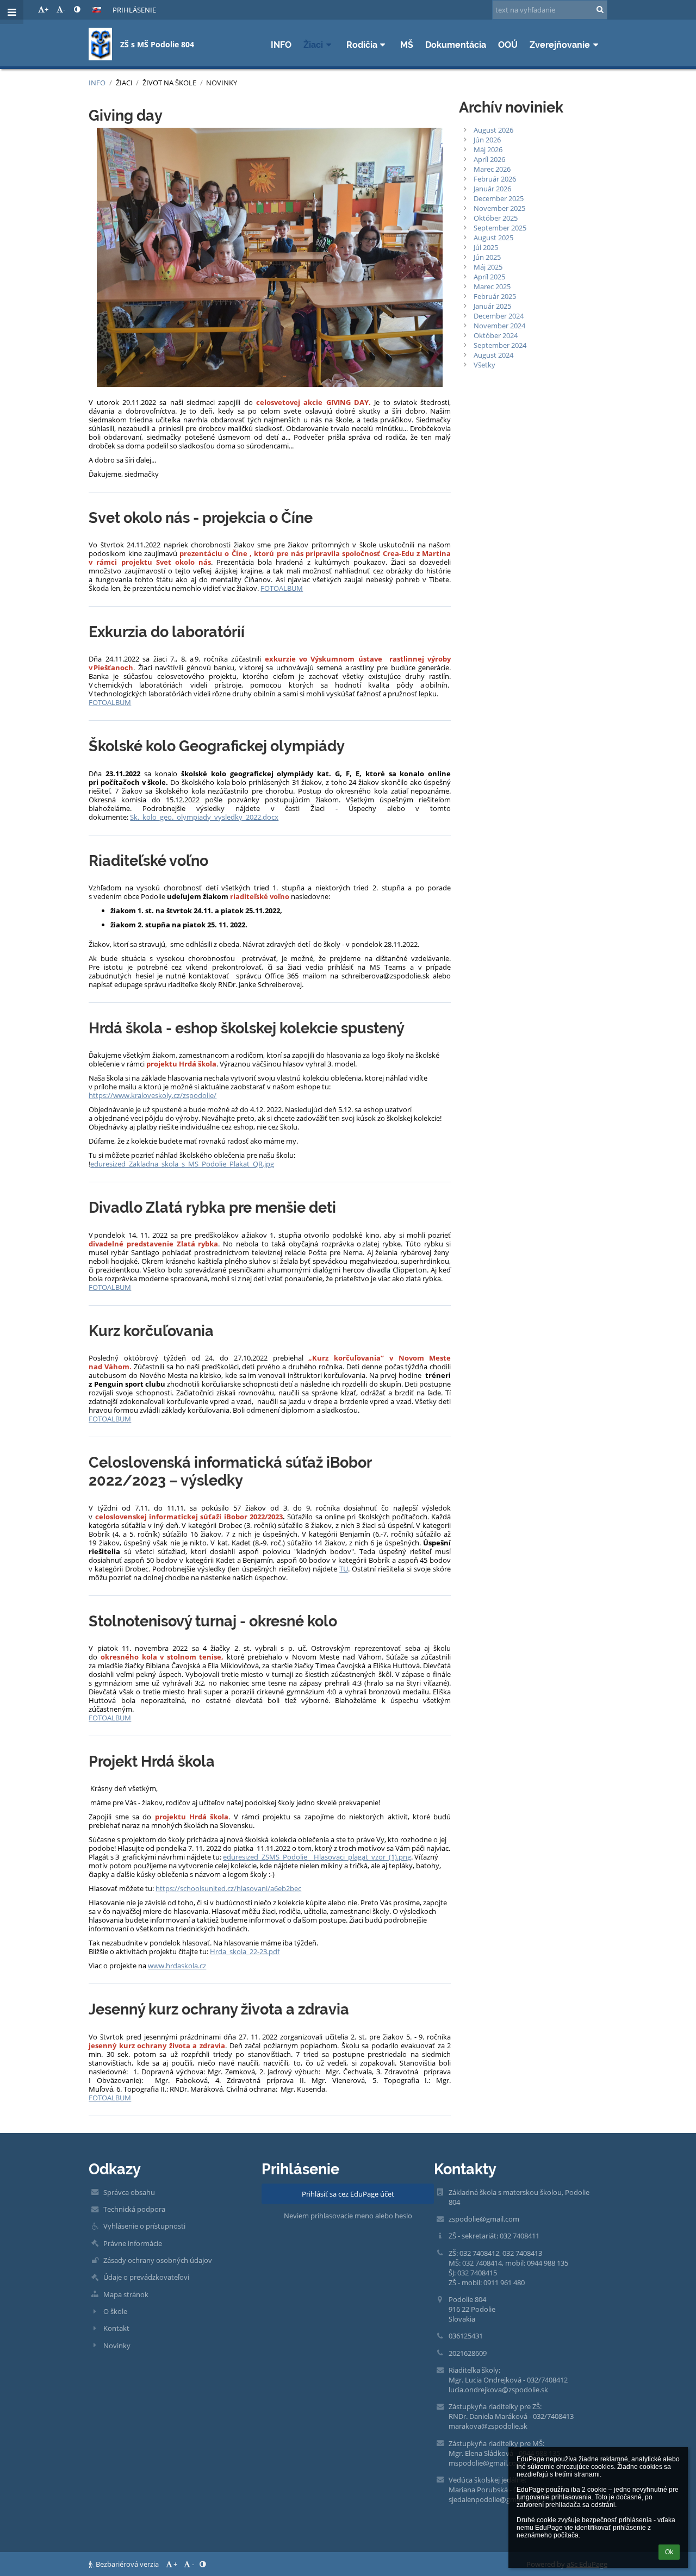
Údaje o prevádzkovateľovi (146, 2277)
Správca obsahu (129, 2192)
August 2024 (493, 355)
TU (344, 1569)
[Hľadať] (600, 9)
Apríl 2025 (489, 277)
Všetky (484, 365)
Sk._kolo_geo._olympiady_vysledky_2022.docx (204, 817)
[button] (77, 9)
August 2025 (493, 238)
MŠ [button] (407, 45)
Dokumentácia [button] (456, 45)
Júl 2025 (486, 247)
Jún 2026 (487, 140)
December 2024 (499, 316)
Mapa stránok (126, 2294)
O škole (115, 2311)
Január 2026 (492, 189)
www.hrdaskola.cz (177, 1966)
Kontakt (116, 2328)
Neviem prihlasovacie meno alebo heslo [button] (348, 2216)
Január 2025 (492, 306)
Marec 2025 (492, 286)
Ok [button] (669, 2552)
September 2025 (500, 228)
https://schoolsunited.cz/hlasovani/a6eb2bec (228, 1888)
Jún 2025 (487, 257)
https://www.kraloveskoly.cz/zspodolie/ (153, 1095)
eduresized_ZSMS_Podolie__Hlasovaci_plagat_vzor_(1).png (317, 1857)
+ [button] (46, 9)
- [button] (64, 9)
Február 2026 (495, 179)
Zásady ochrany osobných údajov (158, 2260)
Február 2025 (495, 296)
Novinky (222, 83)
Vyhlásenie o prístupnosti (144, 2226)
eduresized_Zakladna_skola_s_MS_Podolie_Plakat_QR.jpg (182, 1164)
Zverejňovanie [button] (560, 45)
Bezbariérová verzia (127, 2564)
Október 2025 (496, 218)
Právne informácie (133, 2243)
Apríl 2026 (489, 159)
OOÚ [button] (508, 45)
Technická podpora (134, 2209)
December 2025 (499, 198)
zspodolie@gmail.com (484, 2219)
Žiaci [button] (313, 45)
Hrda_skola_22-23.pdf (245, 1951)
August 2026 (493, 130)
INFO (97, 83)
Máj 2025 (488, 267)
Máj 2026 (488, 149)
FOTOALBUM (282, 588)
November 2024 (499, 326)
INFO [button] (281, 45)
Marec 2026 (492, 169)
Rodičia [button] (362, 45)
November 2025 (499, 208)
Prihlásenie (134, 10)
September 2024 (500, 345)
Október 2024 (496, 335)
